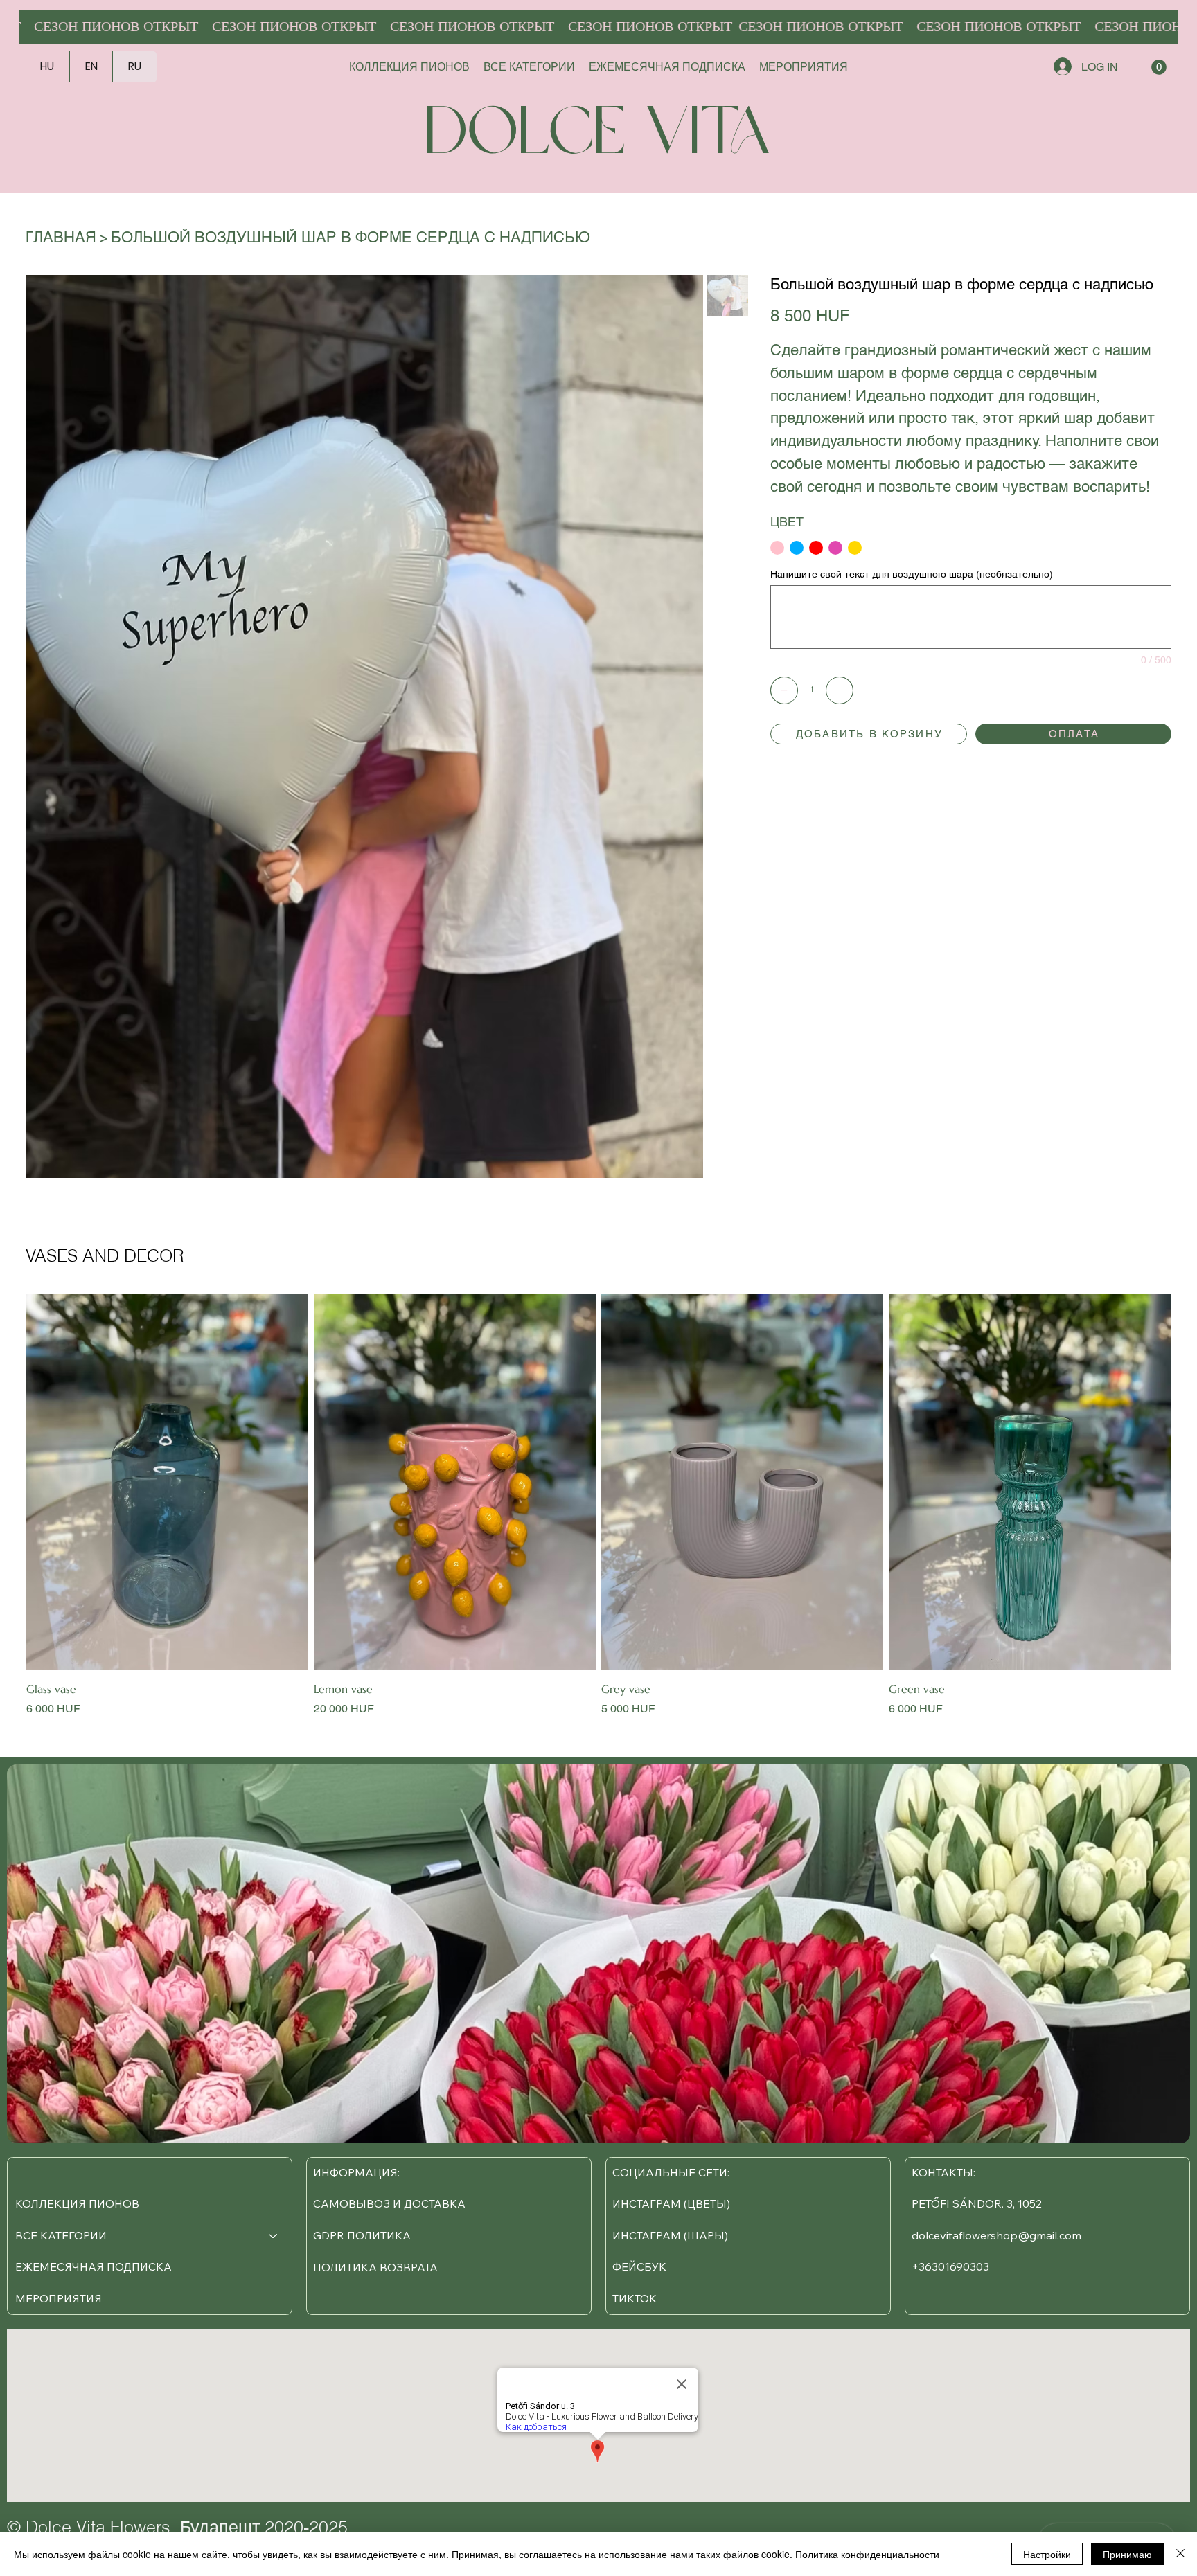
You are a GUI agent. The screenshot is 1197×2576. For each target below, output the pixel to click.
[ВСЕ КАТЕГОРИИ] (274, 2236)
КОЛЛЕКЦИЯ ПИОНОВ (77, 2203)
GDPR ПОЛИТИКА (362, 2235)
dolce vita (598, 136)
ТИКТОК (635, 2298)
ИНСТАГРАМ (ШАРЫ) (670, 2235)
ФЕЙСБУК (639, 2266)
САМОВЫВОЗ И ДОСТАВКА (389, 2203)
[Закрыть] (1180, 2554)
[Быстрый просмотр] (167, 1482)
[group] (598, 1505)
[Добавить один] (840, 690)
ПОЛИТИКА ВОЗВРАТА (375, 2267)
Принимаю (1127, 2554)
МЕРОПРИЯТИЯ (59, 2298)
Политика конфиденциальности (867, 2554)
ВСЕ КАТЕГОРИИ (61, 2235)
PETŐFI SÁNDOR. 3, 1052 (977, 2203)
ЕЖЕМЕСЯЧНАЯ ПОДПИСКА (94, 2266)
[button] (1159, 67)
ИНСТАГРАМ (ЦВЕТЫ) (671, 2203)
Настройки (1047, 2554)
